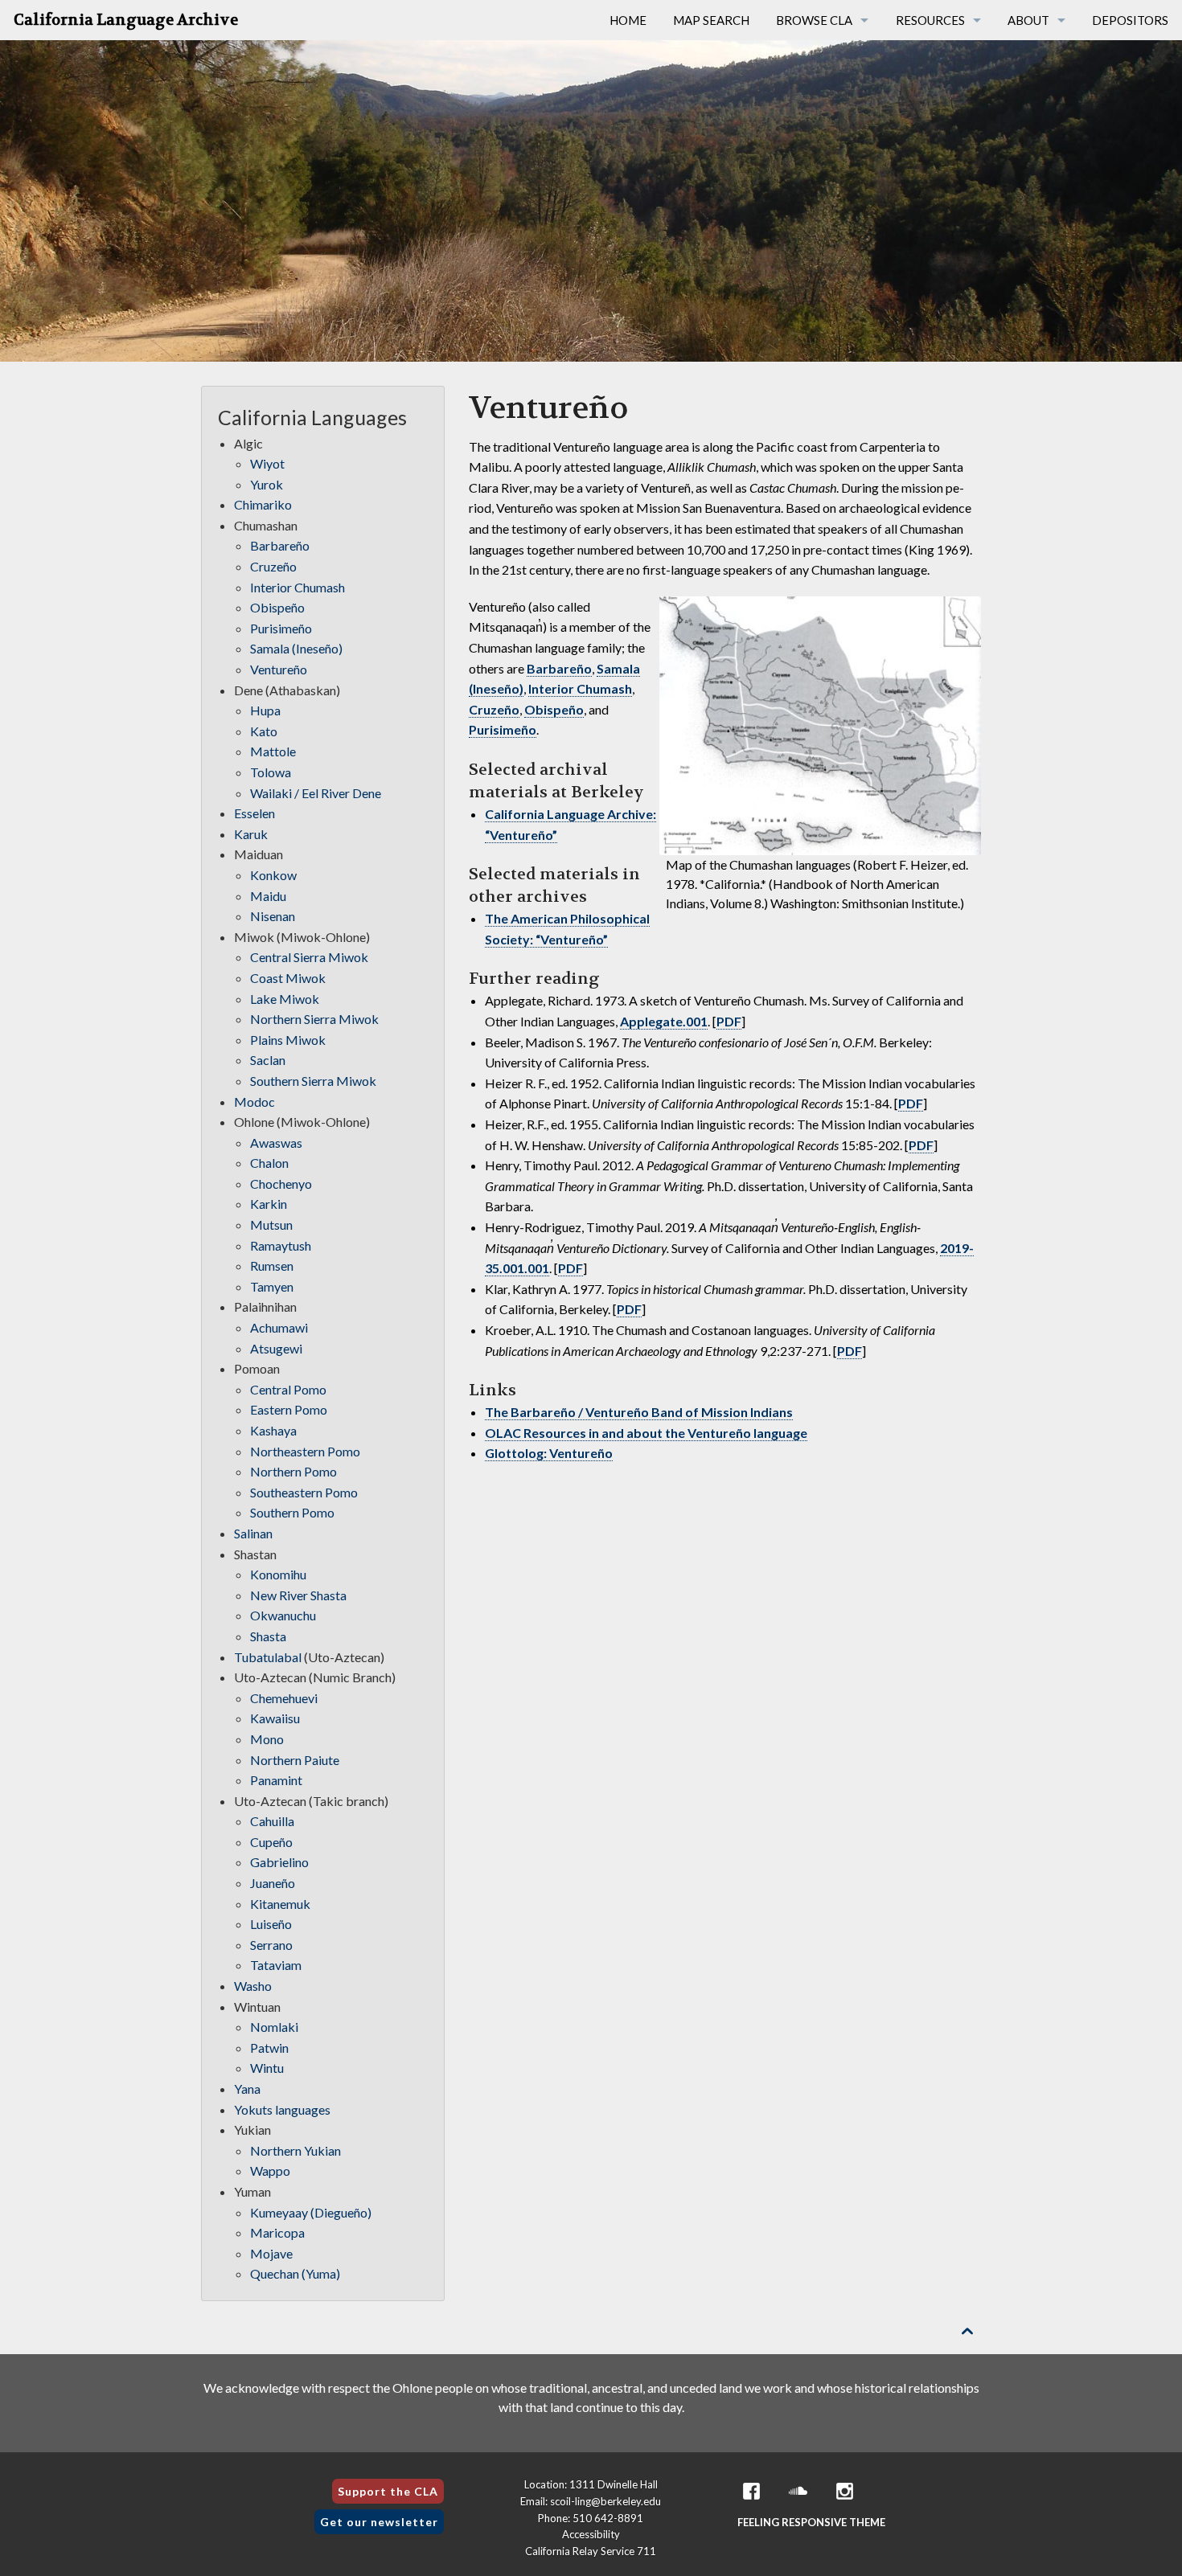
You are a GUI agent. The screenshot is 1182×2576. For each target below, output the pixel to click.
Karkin (269, 1204)
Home (628, 20)
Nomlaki (274, 2027)
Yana (247, 2089)
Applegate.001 (664, 1021)
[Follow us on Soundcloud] (798, 2491)
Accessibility (591, 2534)
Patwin (269, 2048)
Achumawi (279, 1327)
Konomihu (278, 1574)
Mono (267, 1739)
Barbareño (559, 668)
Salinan (253, 1533)
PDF (729, 1021)
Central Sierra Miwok (309, 957)
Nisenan (273, 916)
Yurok (267, 484)
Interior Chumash (580, 688)
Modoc (254, 1102)
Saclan (268, 1060)
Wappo (270, 2171)
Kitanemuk (280, 1904)
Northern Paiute (295, 1760)
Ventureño (279, 669)
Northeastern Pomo (305, 1451)
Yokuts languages (282, 2109)
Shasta (268, 1636)
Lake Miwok (285, 999)
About (1028, 20)
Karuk (251, 834)
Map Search (711, 20)
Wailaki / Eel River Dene (316, 793)
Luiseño (271, 1924)
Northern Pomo (293, 1471)
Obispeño (554, 709)
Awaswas (276, 1143)
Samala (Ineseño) (296, 648)
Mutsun (271, 1225)
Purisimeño (503, 729)
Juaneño (273, 1883)
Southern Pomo (292, 1512)
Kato (264, 731)
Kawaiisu (275, 1718)
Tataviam (276, 1965)
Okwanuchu (283, 1615)
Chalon (269, 1163)
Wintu (267, 2068)
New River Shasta (298, 1595)
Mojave (271, 2253)
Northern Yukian (295, 2150)
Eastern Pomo (289, 1409)
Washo (253, 1986)
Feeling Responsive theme (811, 2522)
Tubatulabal (268, 1657)
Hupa (265, 710)
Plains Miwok (288, 1040)
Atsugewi (276, 1348)
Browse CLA (814, 20)
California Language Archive (126, 20)
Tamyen (272, 1286)
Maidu (268, 896)
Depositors (1130, 20)
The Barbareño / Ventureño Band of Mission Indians (639, 1412)
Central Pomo (288, 1389)
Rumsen (272, 1265)
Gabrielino (279, 1862)
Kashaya (273, 1430)
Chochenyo (281, 1184)
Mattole (273, 751)
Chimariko (263, 504)
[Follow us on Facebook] (752, 2491)
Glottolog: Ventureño (549, 1453)
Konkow (273, 875)
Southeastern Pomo (304, 1492)
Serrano (271, 1945)
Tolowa (271, 772)
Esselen (254, 813)
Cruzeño (494, 709)
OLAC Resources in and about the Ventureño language (646, 1433)
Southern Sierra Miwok (313, 1081)
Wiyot (267, 463)
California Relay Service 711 (591, 2551)
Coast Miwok (288, 978)
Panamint (276, 1780)
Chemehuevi (284, 1698)
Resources (930, 20)
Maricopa (277, 2232)
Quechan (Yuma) (295, 2273)
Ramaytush (281, 1245)
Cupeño (271, 1842)
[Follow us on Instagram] (845, 2491)
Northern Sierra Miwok (314, 1019)
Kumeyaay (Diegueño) (311, 2212)
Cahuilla (272, 1821)
